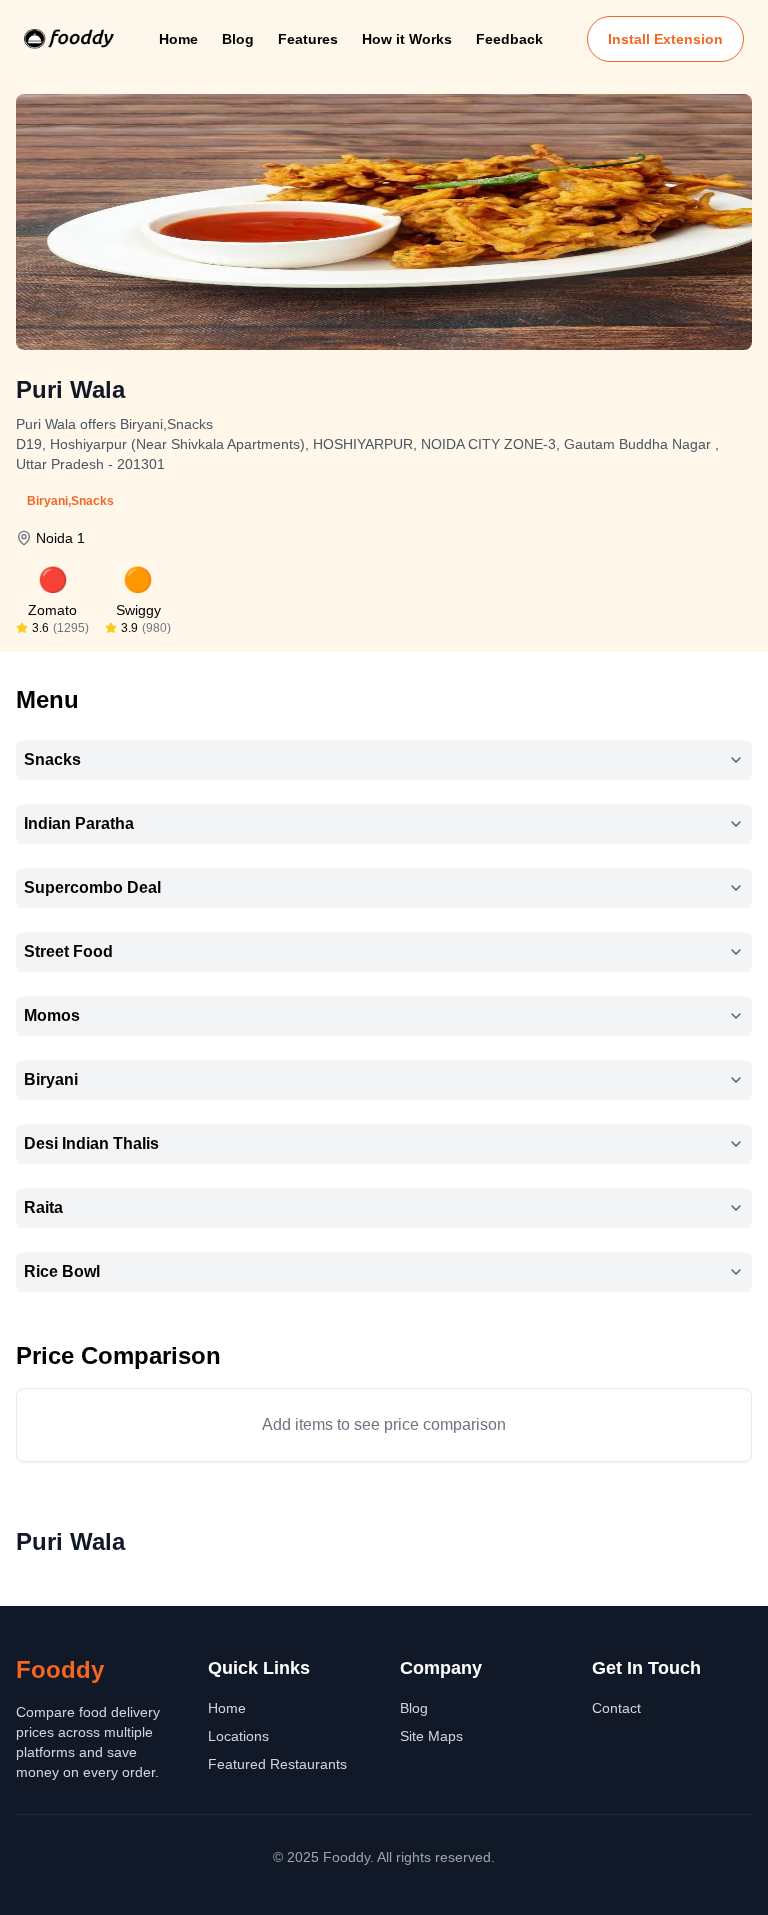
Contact (616, 1708)
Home (178, 39)
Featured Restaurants (277, 1764)
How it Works (407, 39)
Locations (238, 1736)
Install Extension (665, 39)
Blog (238, 39)
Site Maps (431, 1736)
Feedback (509, 39)
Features (308, 39)
